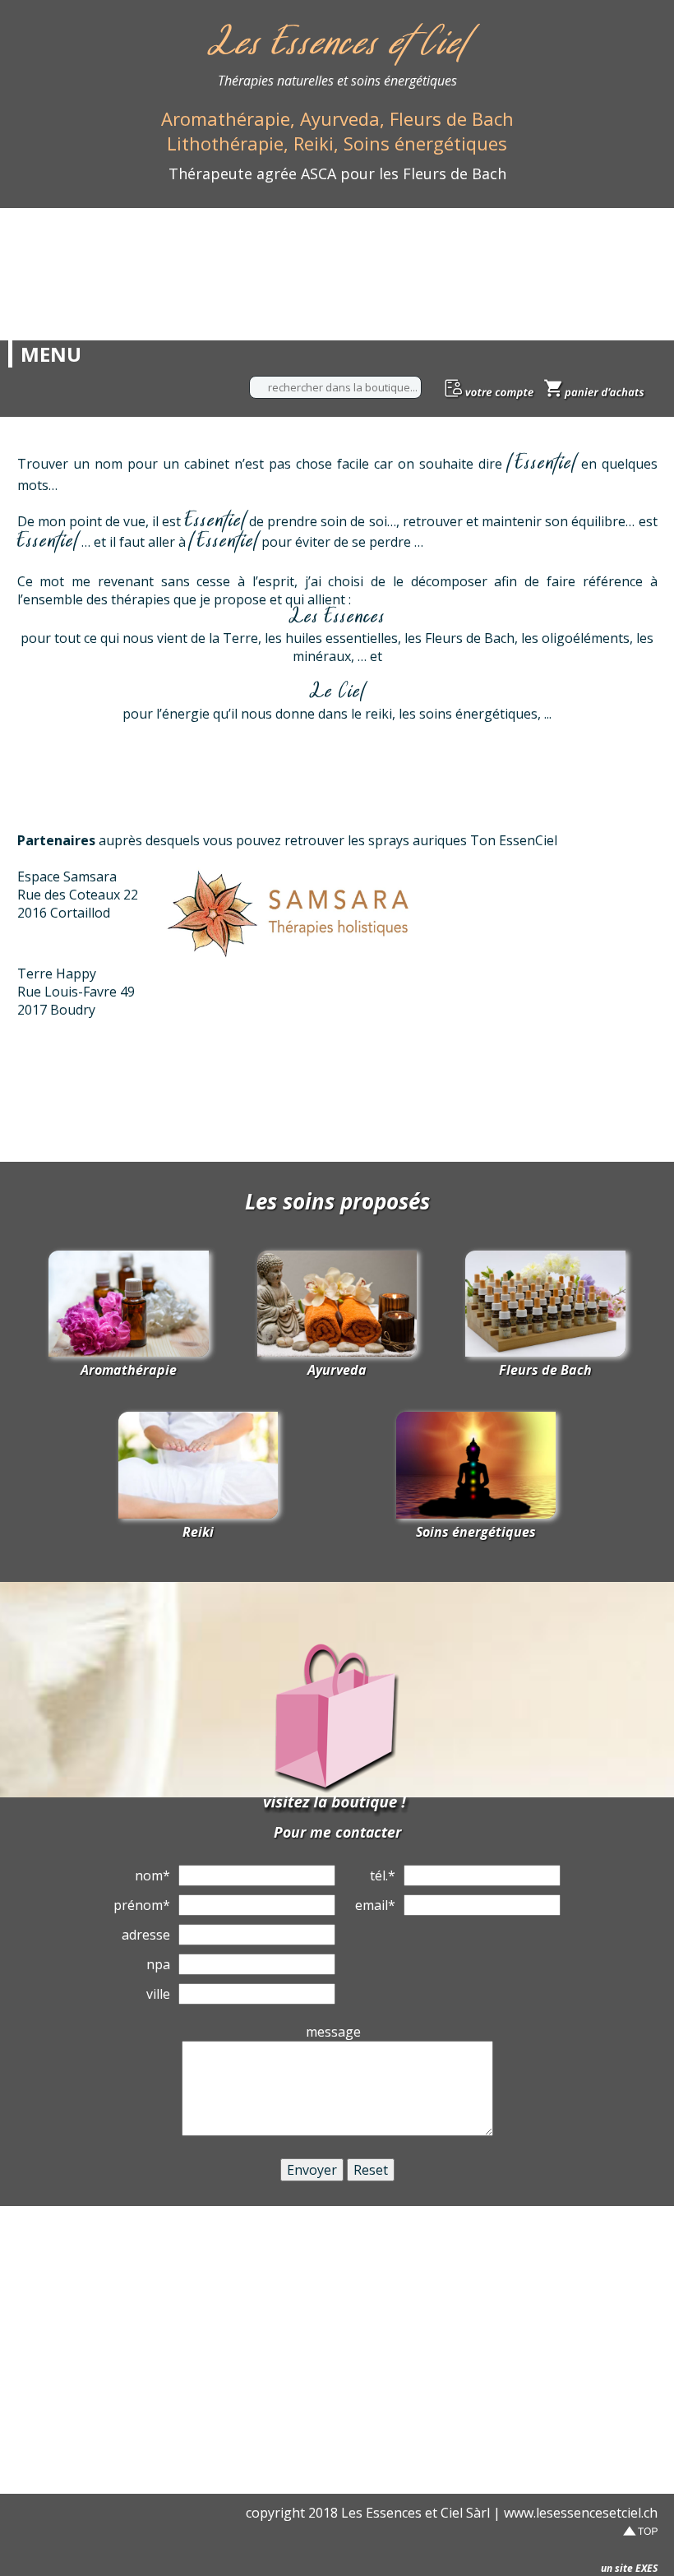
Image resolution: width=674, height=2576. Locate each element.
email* (375, 1905)
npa (158, 1964)
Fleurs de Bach (545, 1370)
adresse (146, 1935)
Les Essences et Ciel (337, 46)
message (333, 2032)
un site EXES (629, 2568)
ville (158, 1994)
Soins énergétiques (476, 1532)
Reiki (198, 1532)
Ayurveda (337, 1370)
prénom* (142, 1905)
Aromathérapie (129, 1370)
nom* (152, 1875)
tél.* (383, 1875)
